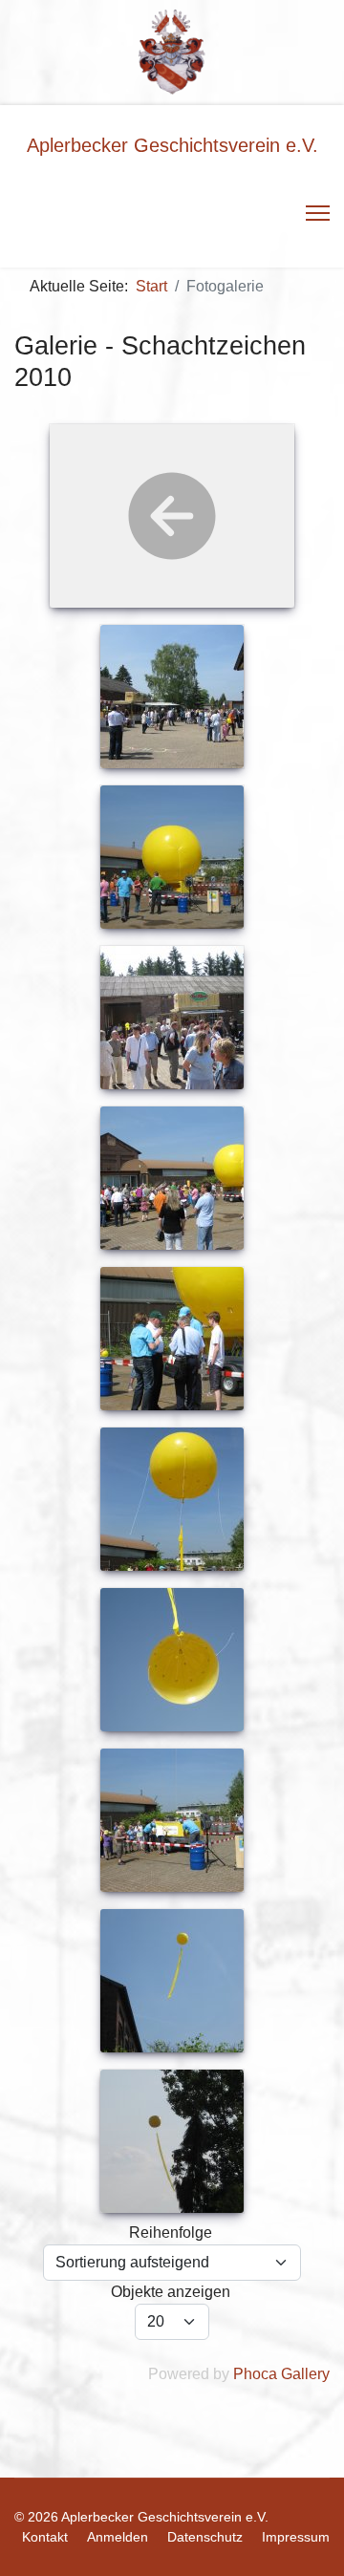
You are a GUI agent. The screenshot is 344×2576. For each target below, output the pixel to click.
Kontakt (45, 2537)
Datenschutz (205, 2537)
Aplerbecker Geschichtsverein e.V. (172, 145)
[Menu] (318, 213)
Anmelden (118, 2537)
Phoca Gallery (281, 2374)
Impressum (296, 2537)
